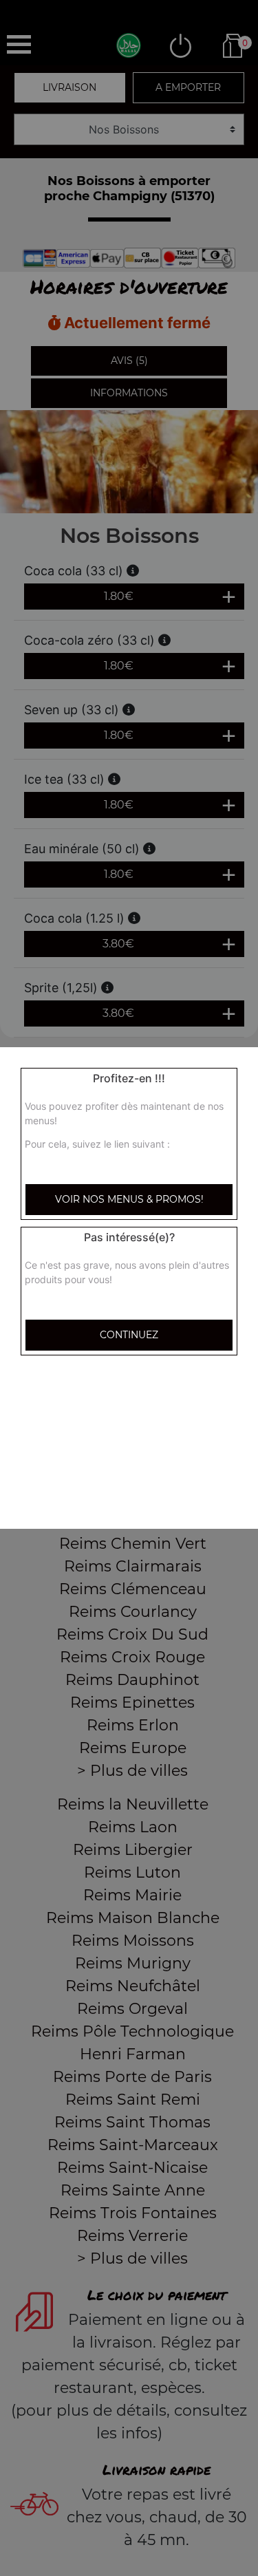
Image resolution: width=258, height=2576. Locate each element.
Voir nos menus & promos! (129, 1199)
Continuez (129, 1335)
